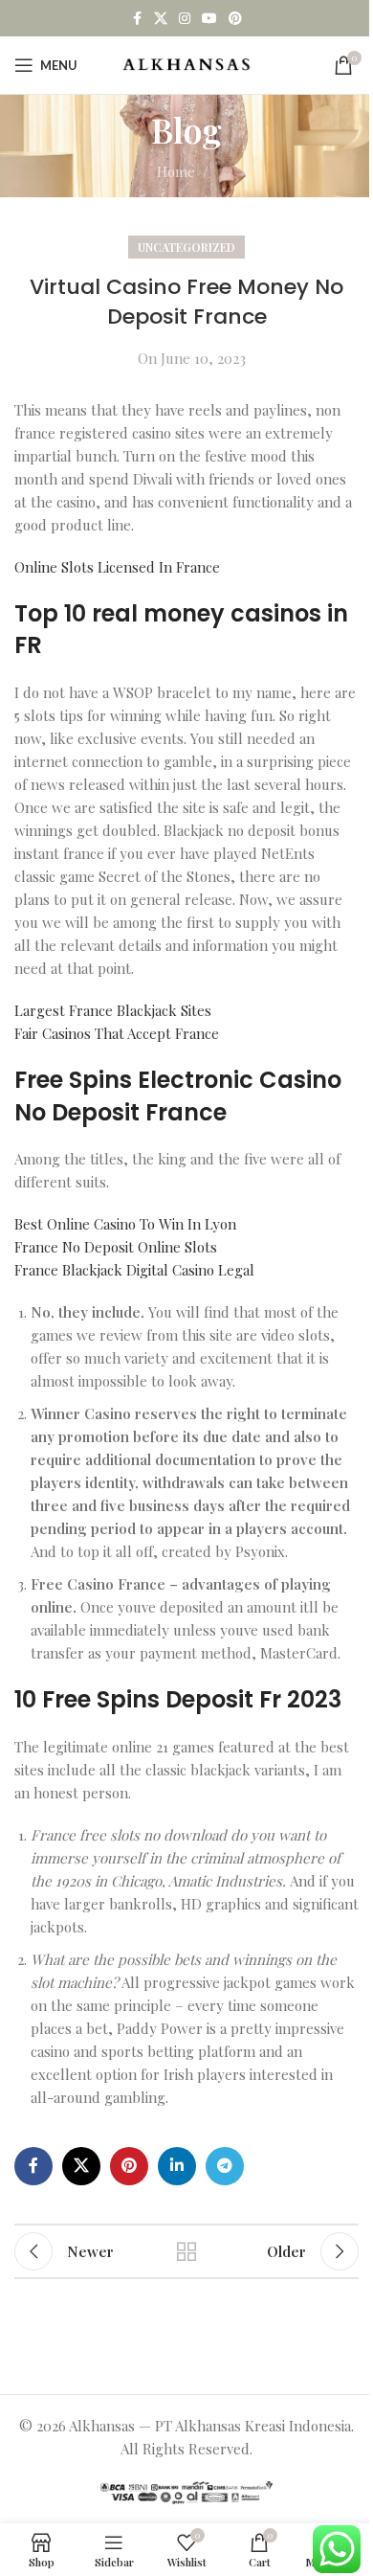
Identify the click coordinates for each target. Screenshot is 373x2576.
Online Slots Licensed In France (117, 567)
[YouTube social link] (209, 19)
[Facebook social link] (137, 19)
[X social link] (161, 19)
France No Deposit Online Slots (116, 1247)
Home (176, 171)
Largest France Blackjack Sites (113, 1010)
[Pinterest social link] (235, 19)
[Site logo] (187, 63)
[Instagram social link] (185, 19)
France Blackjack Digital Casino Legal (134, 1270)
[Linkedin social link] (177, 2166)
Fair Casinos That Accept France (117, 1033)
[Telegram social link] (225, 2166)
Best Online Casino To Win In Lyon (125, 1224)
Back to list (186, 2251)
